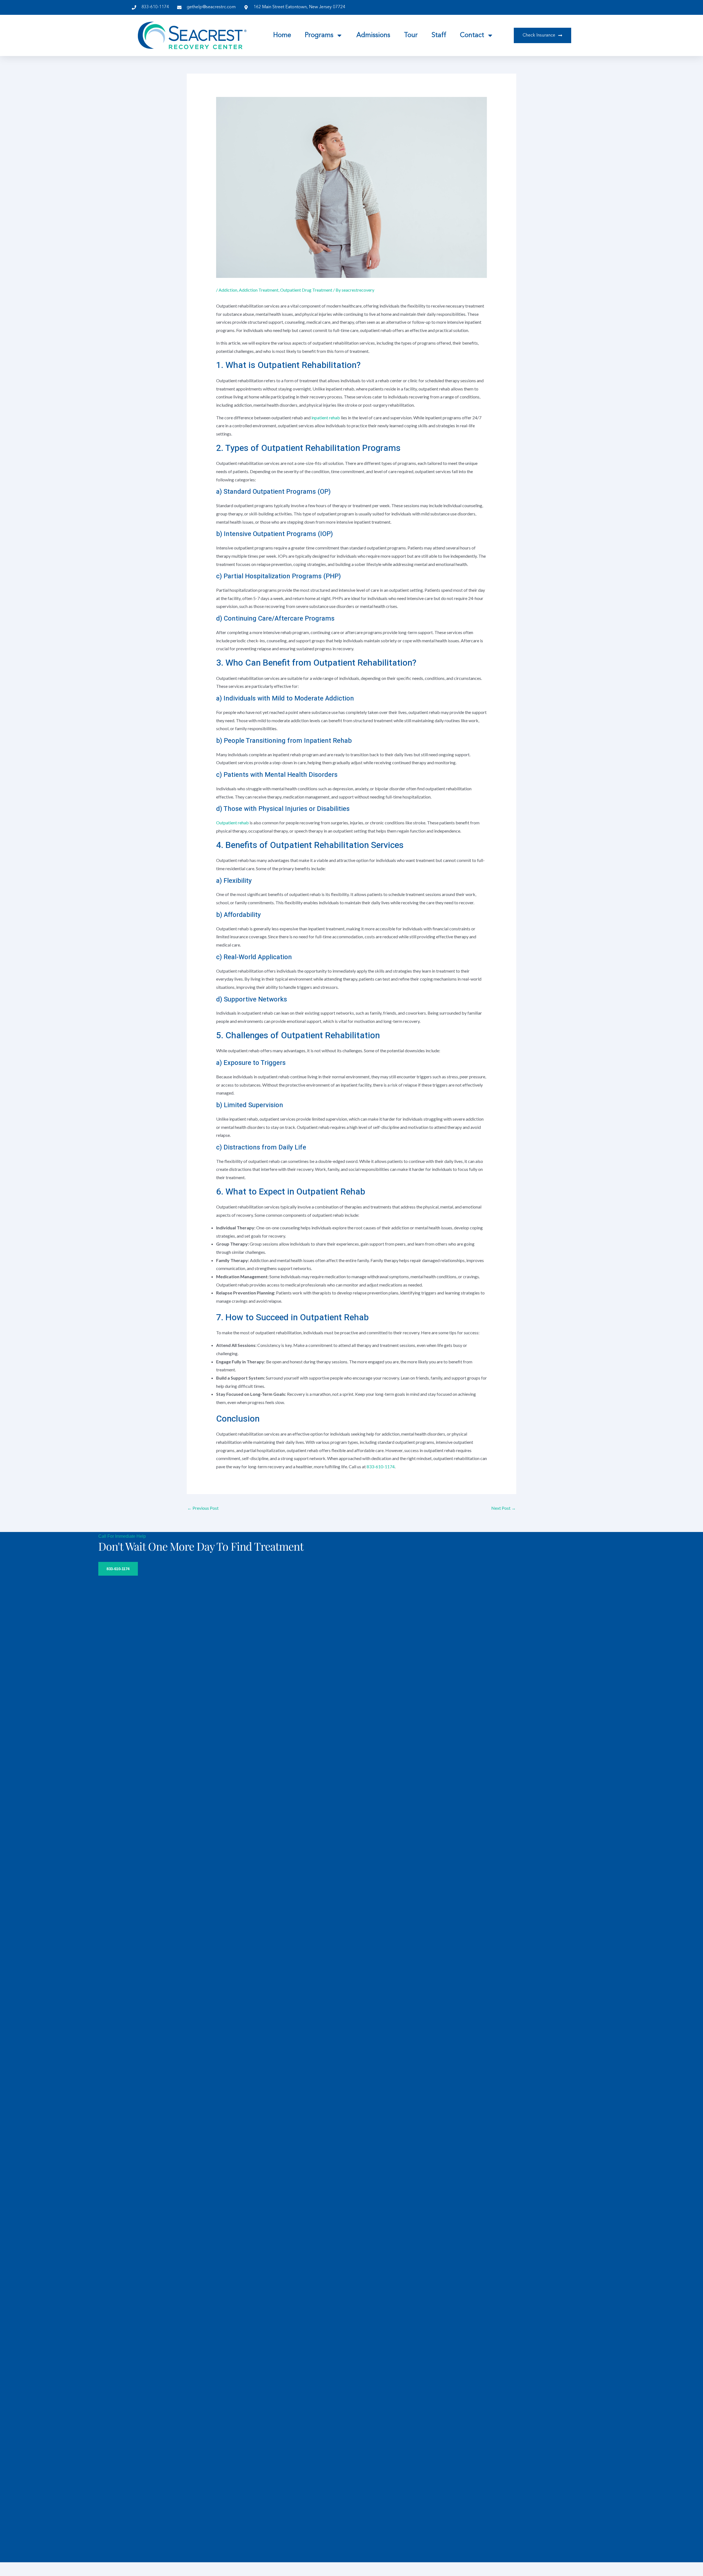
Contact (472, 35)
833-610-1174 (381, 1466)
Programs (319, 35)
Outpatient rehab (232, 823)
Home (282, 35)
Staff (439, 35)
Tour (411, 35)
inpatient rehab (326, 418)
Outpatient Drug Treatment (306, 290)
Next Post (503, 1508)
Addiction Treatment (259, 290)
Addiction (228, 290)
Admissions (373, 35)
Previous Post (203, 1508)
